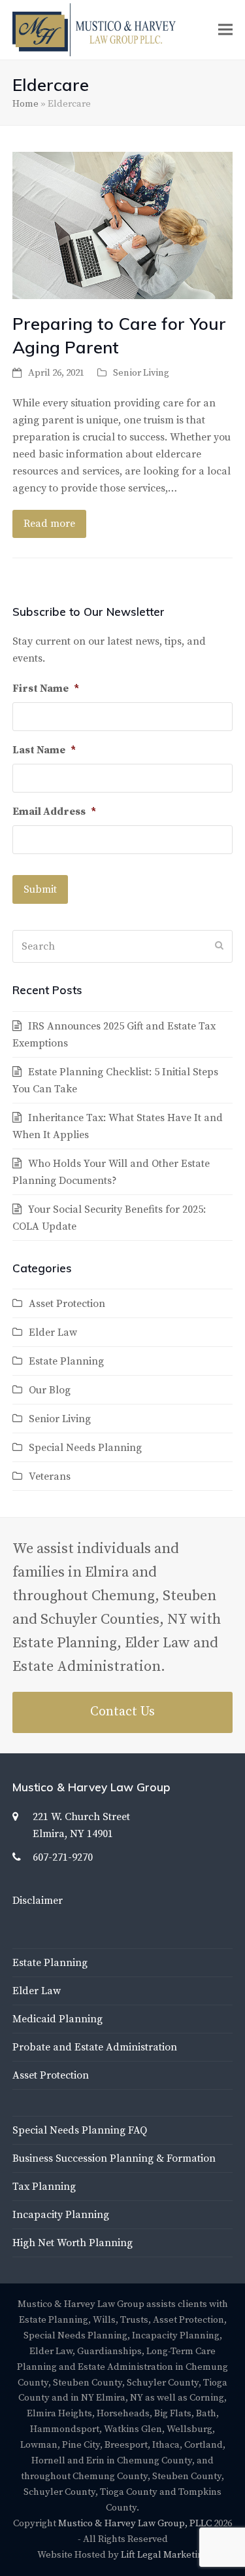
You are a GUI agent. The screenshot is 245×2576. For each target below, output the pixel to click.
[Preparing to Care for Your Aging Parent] (123, 224)
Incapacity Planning (61, 2215)
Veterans (50, 1476)
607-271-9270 (63, 1857)
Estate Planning (66, 1361)
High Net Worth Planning (73, 2243)
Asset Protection (67, 1304)
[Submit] (219, 946)
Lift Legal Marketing (165, 2555)
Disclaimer (38, 1901)
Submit (40, 889)
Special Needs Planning (85, 1448)
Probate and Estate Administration (95, 2047)
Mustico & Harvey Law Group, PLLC (135, 2523)
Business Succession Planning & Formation (114, 2158)
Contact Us (122, 1712)
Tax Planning (44, 2187)
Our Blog (50, 1390)
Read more (49, 524)
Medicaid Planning (57, 2019)
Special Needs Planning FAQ (80, 2130)
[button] (225, 30)
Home (25, 104)
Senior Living (141, 373)
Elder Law (53, 1333)
